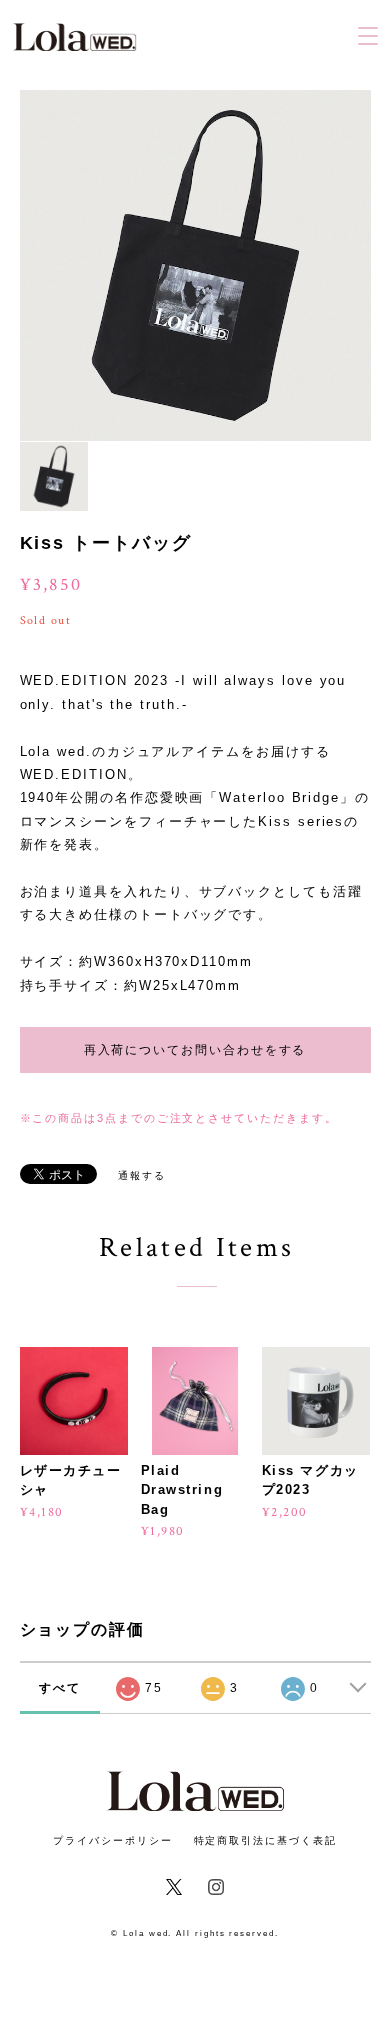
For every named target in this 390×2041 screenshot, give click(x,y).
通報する (142, 1175)
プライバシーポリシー (112, 1840)
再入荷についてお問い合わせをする (195, 1050)
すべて (60, 1688)
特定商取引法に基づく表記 (265, 1840)
